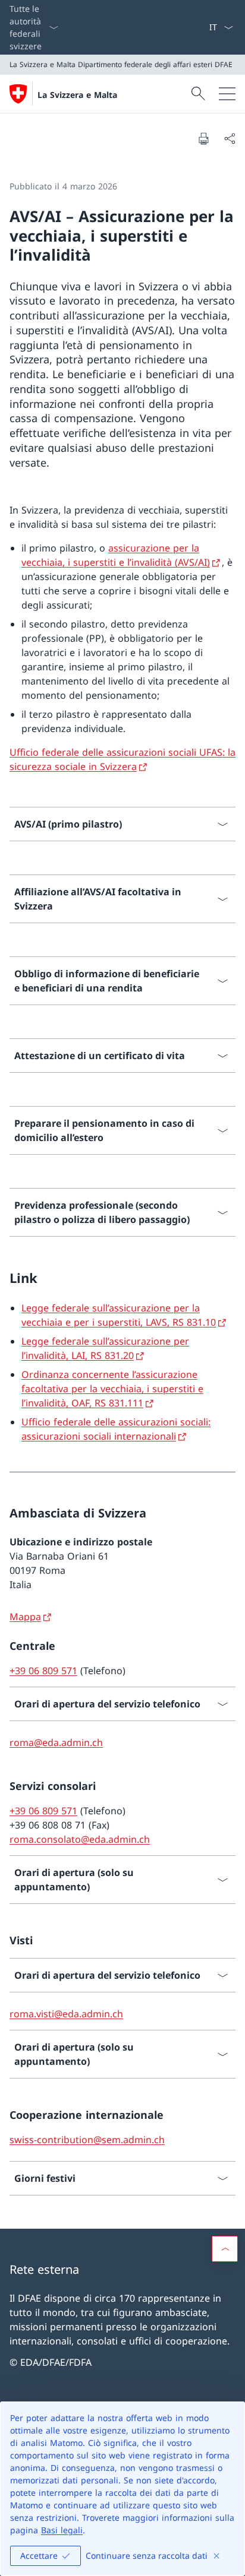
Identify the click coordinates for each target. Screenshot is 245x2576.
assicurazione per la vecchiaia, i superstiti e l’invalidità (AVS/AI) (116, 555)
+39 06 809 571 (43, 1671)
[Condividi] (230, 138)
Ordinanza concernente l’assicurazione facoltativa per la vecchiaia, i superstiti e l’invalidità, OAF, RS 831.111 (112, 1389)
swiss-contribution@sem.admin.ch (87, 2140)
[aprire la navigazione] (227, 94)
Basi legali (62, 2530)
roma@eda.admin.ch (56, 1742)
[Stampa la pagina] (203, 138)
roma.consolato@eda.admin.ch (80, 1839)
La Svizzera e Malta (77, 95)
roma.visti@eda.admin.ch (66, 2014)
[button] (225, 2249)
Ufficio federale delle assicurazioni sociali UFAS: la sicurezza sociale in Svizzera (122, 759)
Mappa (25, 1617)
